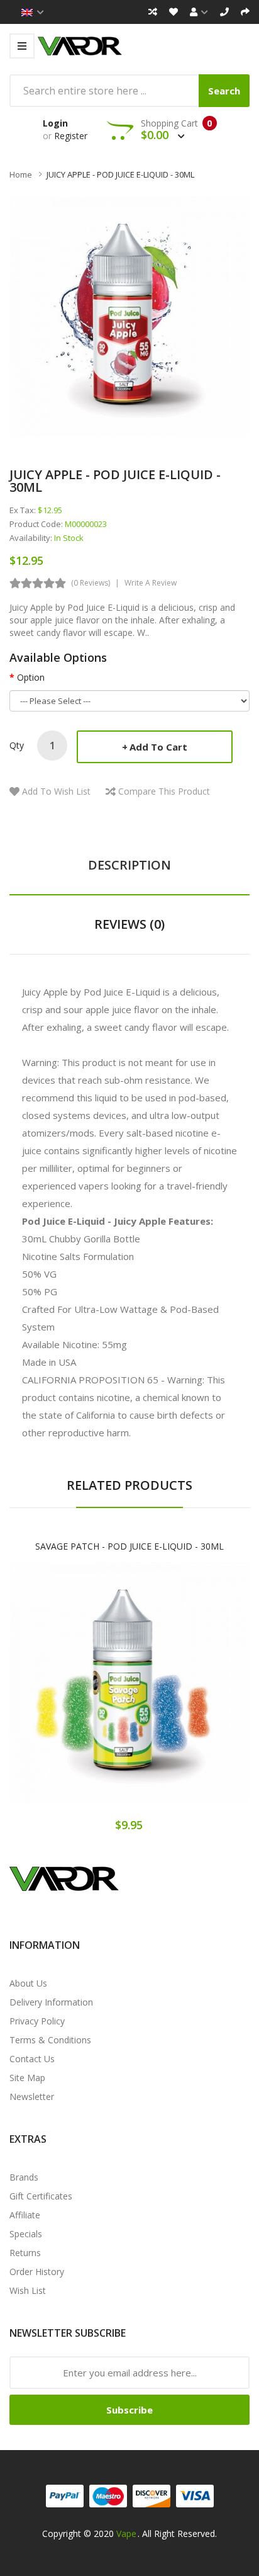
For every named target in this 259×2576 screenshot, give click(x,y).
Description (129, 865)
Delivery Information (51, 2002)
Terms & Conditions (50, 2040)
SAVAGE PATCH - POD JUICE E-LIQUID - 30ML (129, 1546)
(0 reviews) (91, 583)
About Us (28, 1983)
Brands (24, 2177)
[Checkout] (245, 12)
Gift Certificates (41, 2196)
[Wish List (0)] (174, 12)
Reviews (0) (129, 924)
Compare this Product (164, 791)
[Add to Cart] (85, 1695)
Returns (25, 2253)
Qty (17, 745)
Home (21, 174)
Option (31, 677)
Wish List (28, 2290)
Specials (26, 2234)
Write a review (151, 583)
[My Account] (199, 12)
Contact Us (32, 2059)
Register (71, 136)
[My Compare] (153, 12)
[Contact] (224, 12)
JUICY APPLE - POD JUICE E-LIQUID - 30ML (120, 174)
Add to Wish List (56, 791)
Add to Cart (158, 747)
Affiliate (25, 2215)
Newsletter (32, 2097)
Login (55, 123)
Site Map (27, 2078)
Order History (37, 2272)
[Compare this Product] (174, 1695)
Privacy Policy (37, 2021)
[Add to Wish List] (129, 1695)
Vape (126, 2533)
